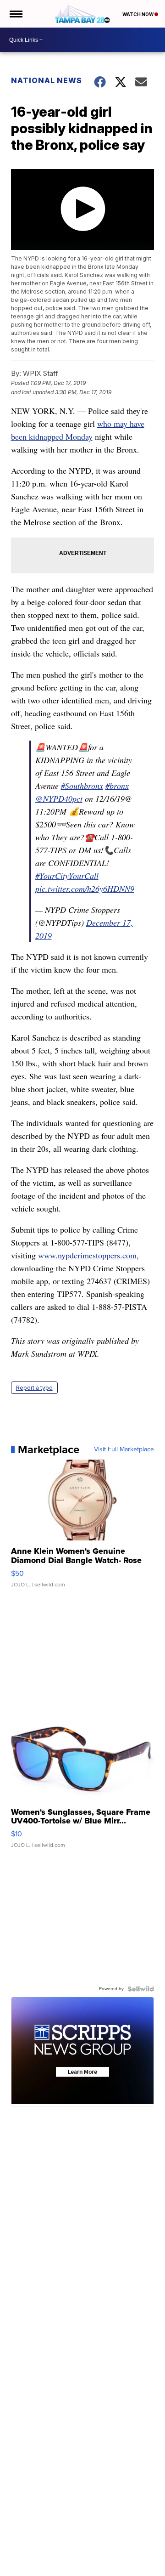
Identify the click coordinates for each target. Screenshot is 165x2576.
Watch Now (138, 14)
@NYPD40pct (59, 798)
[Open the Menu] (15, 14)
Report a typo (34, 1388)
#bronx (117, 786)
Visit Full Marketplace (124, 1449)
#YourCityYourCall (67, 876)
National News (47, 80)
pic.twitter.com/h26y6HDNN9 (85, 889)
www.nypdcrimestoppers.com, (88, 1255)
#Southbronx (82, 786)
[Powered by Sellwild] (141, 1989)
